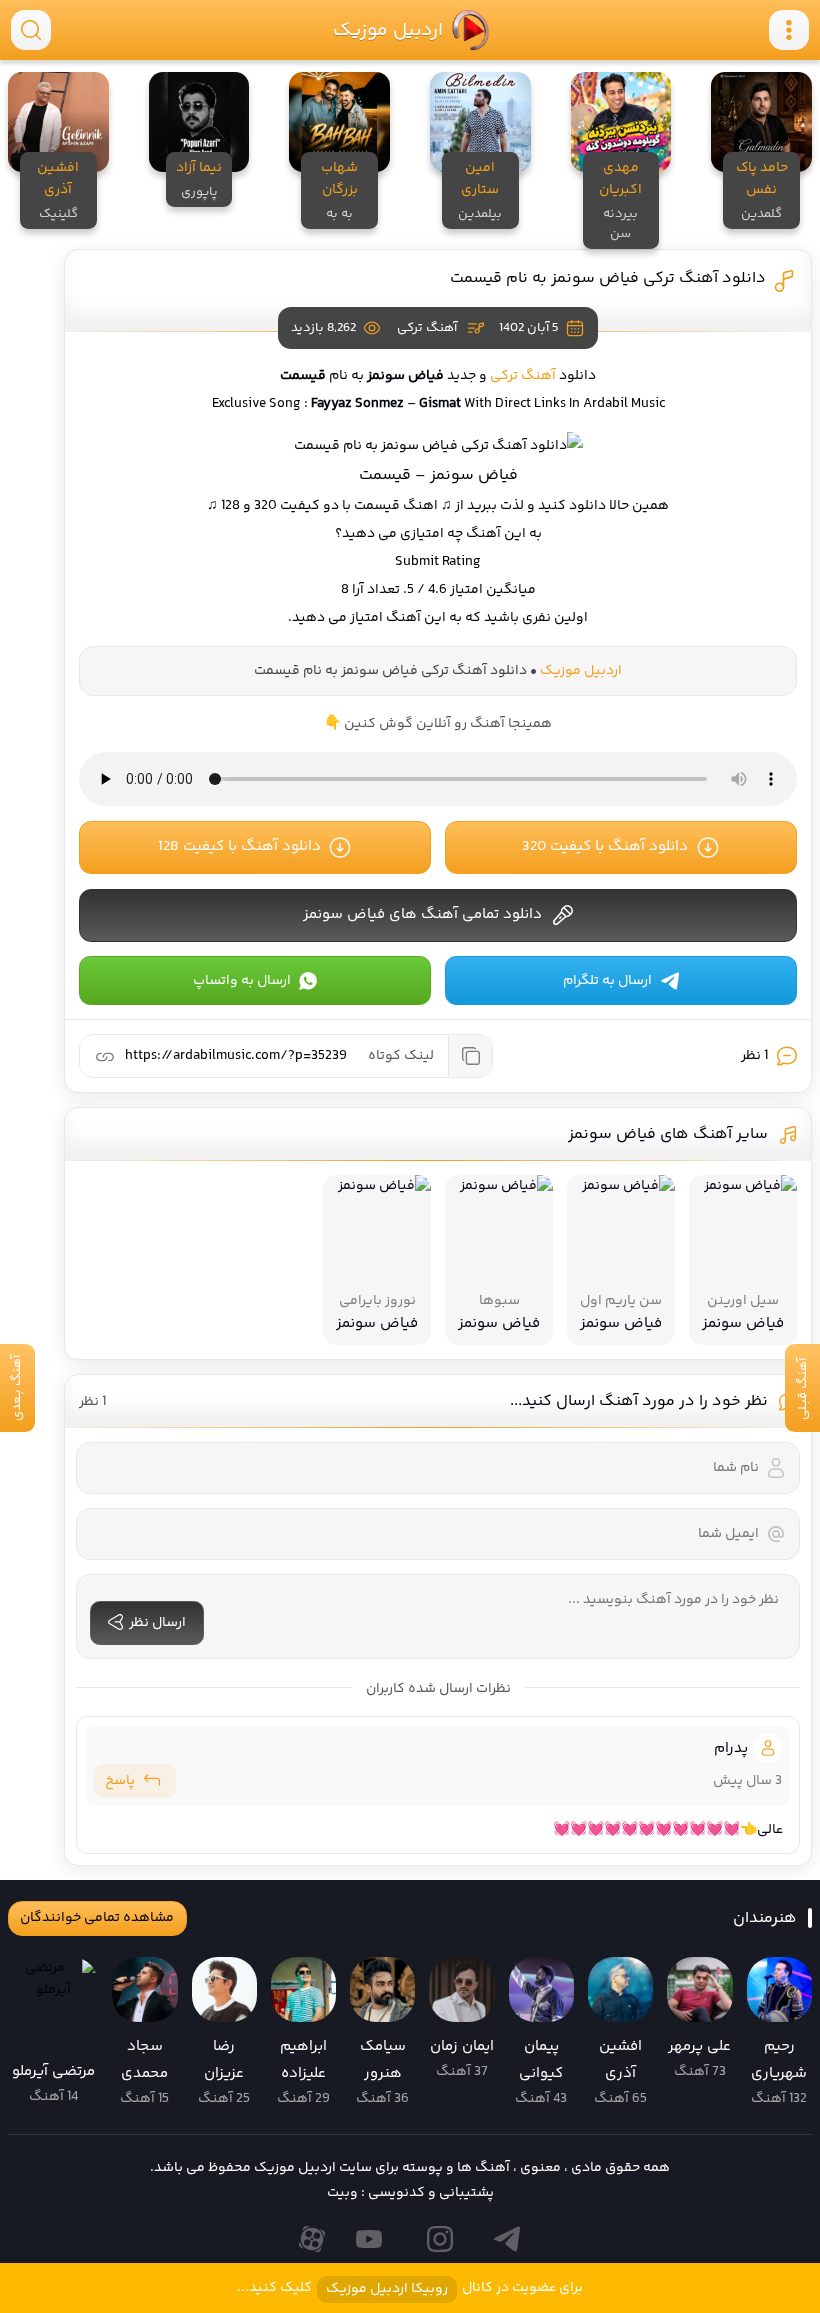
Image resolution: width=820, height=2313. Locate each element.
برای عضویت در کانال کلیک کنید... (410, 2288)
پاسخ (120, 1781)
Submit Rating (438, 562)
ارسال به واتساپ (242, 981)
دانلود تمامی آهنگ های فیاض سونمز (422, 914)
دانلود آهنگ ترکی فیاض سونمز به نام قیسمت (608, 278)
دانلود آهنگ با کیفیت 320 (605, 846)
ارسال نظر (157, 1623)
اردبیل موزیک (387, 30)
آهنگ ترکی (427, 328)
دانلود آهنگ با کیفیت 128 (239, 846)
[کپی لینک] (470, 1056)
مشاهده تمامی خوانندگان (97, 1918)
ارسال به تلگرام (607, 981)
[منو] (789, 30)
